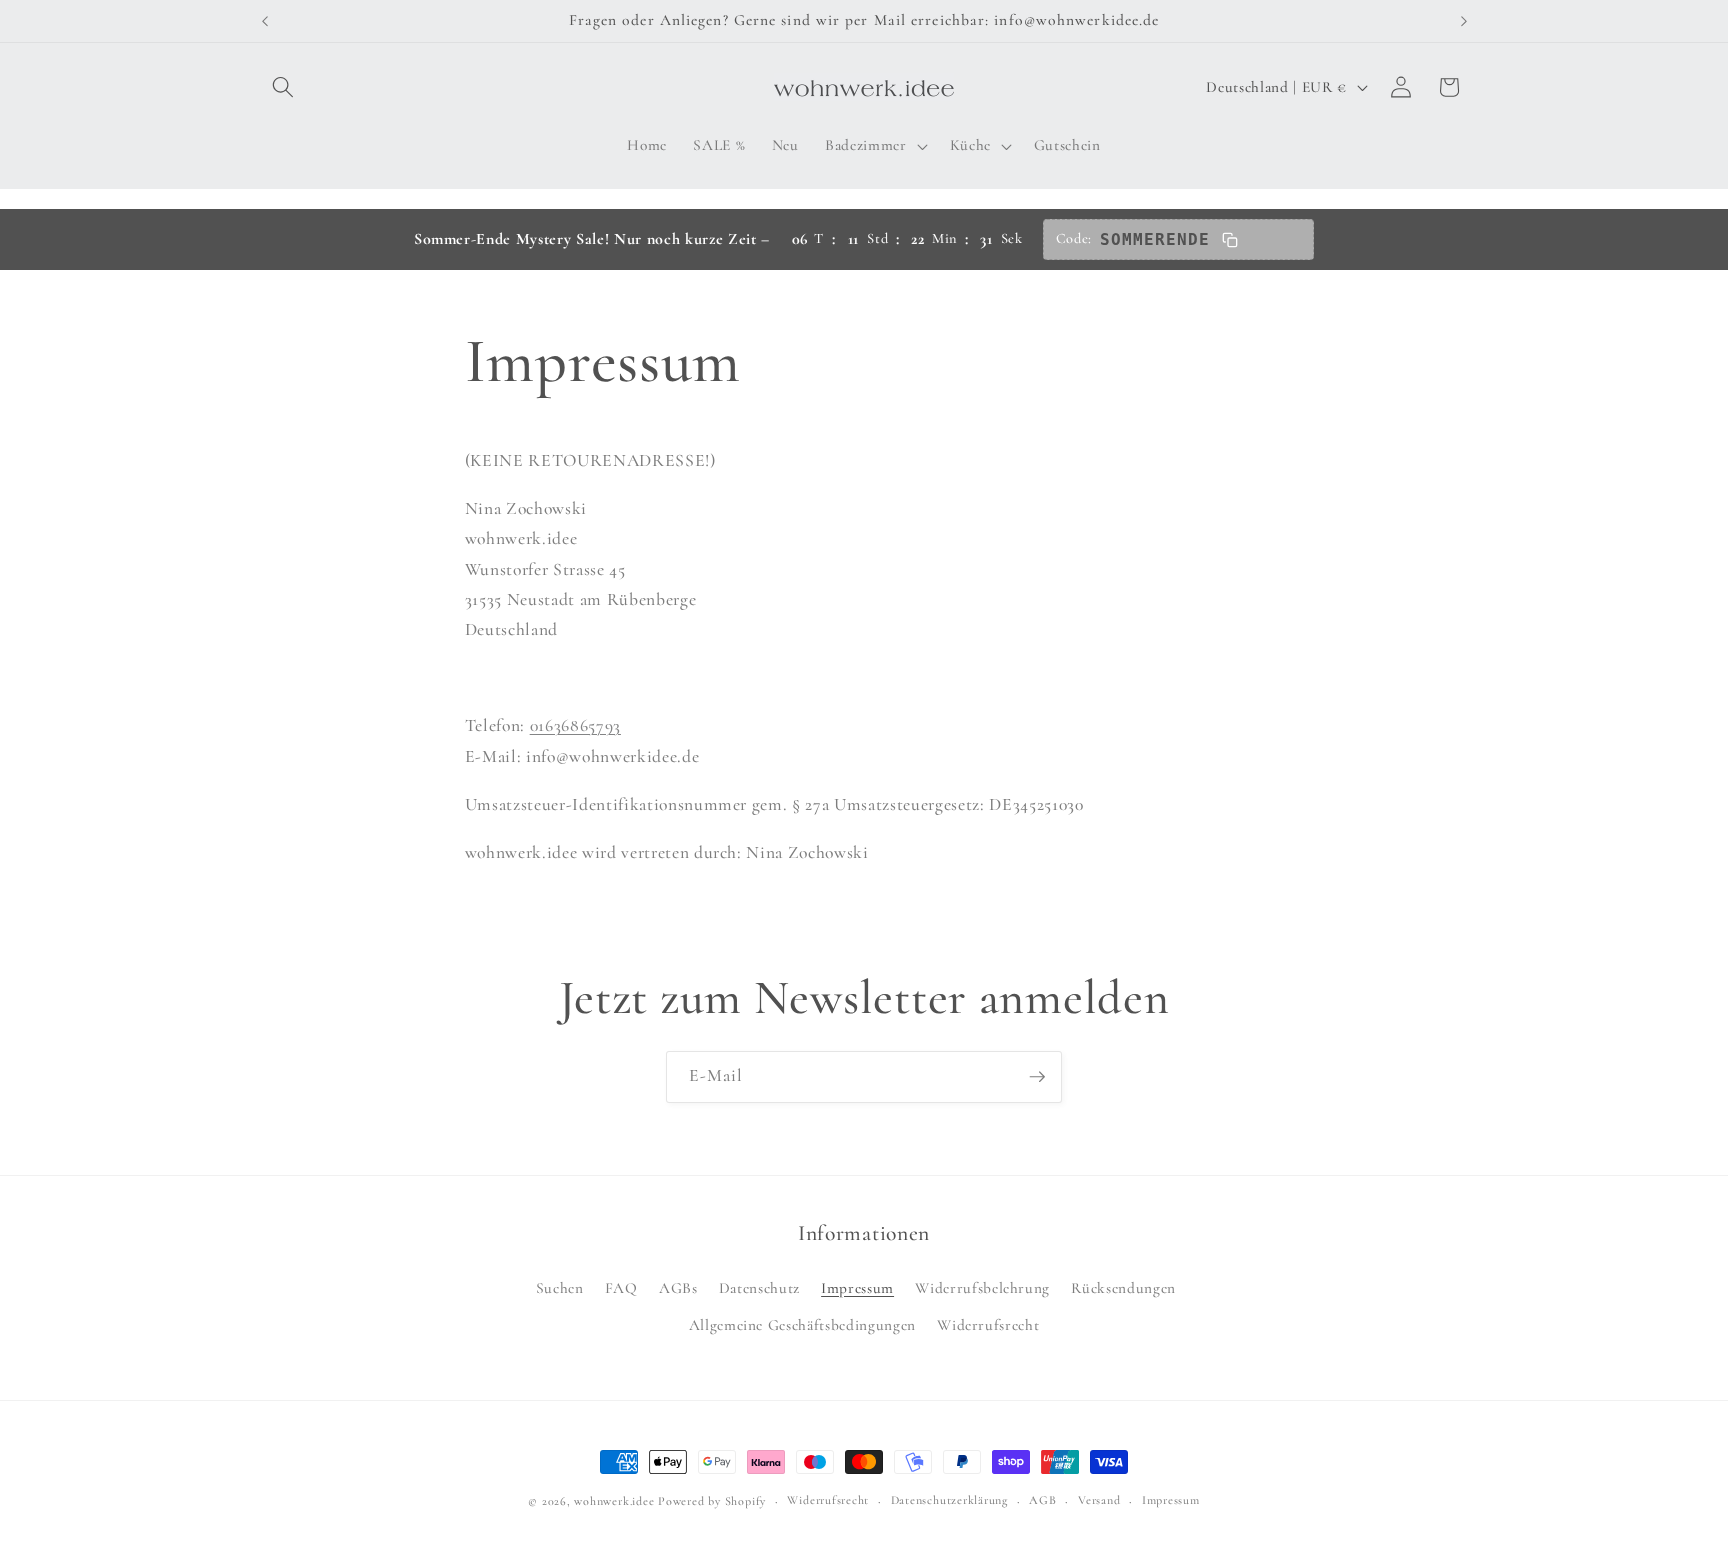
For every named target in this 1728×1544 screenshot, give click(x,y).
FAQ (621, 1288)
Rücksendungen (1123, 1288)
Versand (1099, 1500)
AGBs (678, 1288)
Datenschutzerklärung (949, 1500)
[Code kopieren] (1230, 240)
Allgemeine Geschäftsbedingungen (802, 1325)
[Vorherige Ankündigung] (265, 21)
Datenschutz (759, 1288)
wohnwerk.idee (614, 1501)
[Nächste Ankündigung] (1464, 21)
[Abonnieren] (1037, 1077)
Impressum (857, 1288)
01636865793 (575, 725)
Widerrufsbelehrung (982, 1288)
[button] (283, 87)
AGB (1042, 1500)
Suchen (560, 1288)
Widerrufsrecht (988, 1325)
